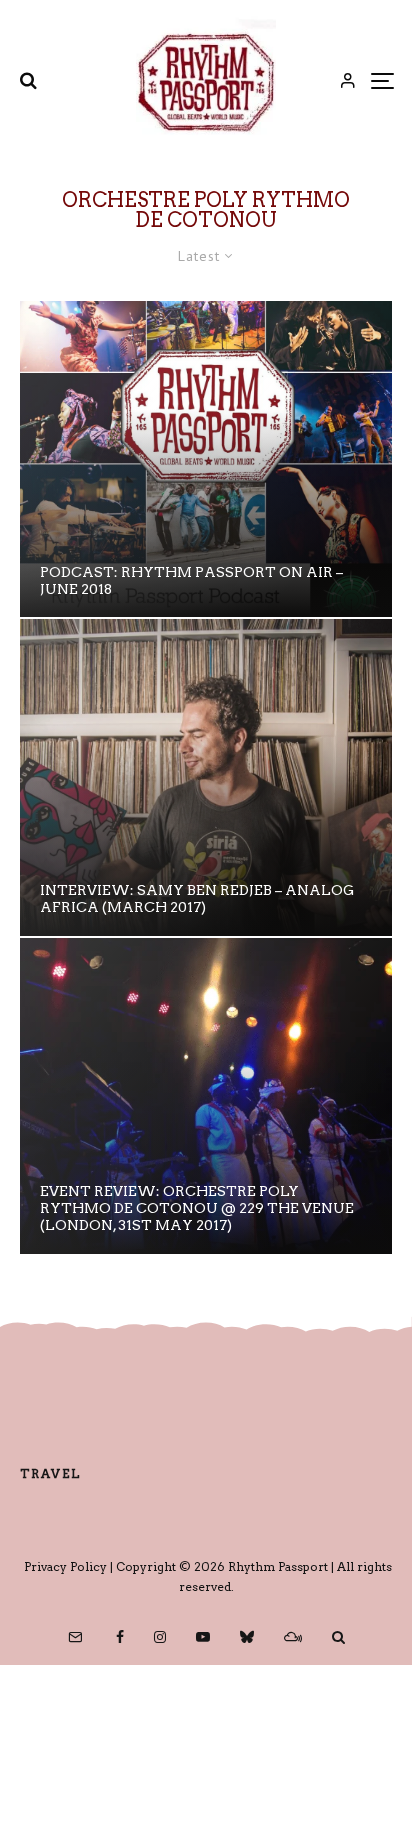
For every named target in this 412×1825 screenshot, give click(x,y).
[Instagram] (160, 1637)
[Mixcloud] (293, 1637)
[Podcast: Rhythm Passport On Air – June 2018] (206, 459)
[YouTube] (203, 1637)
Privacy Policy (65, 1566)
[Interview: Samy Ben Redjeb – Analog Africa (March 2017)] (206, 777)
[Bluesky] (247, 1637)
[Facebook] (120, 1637)
